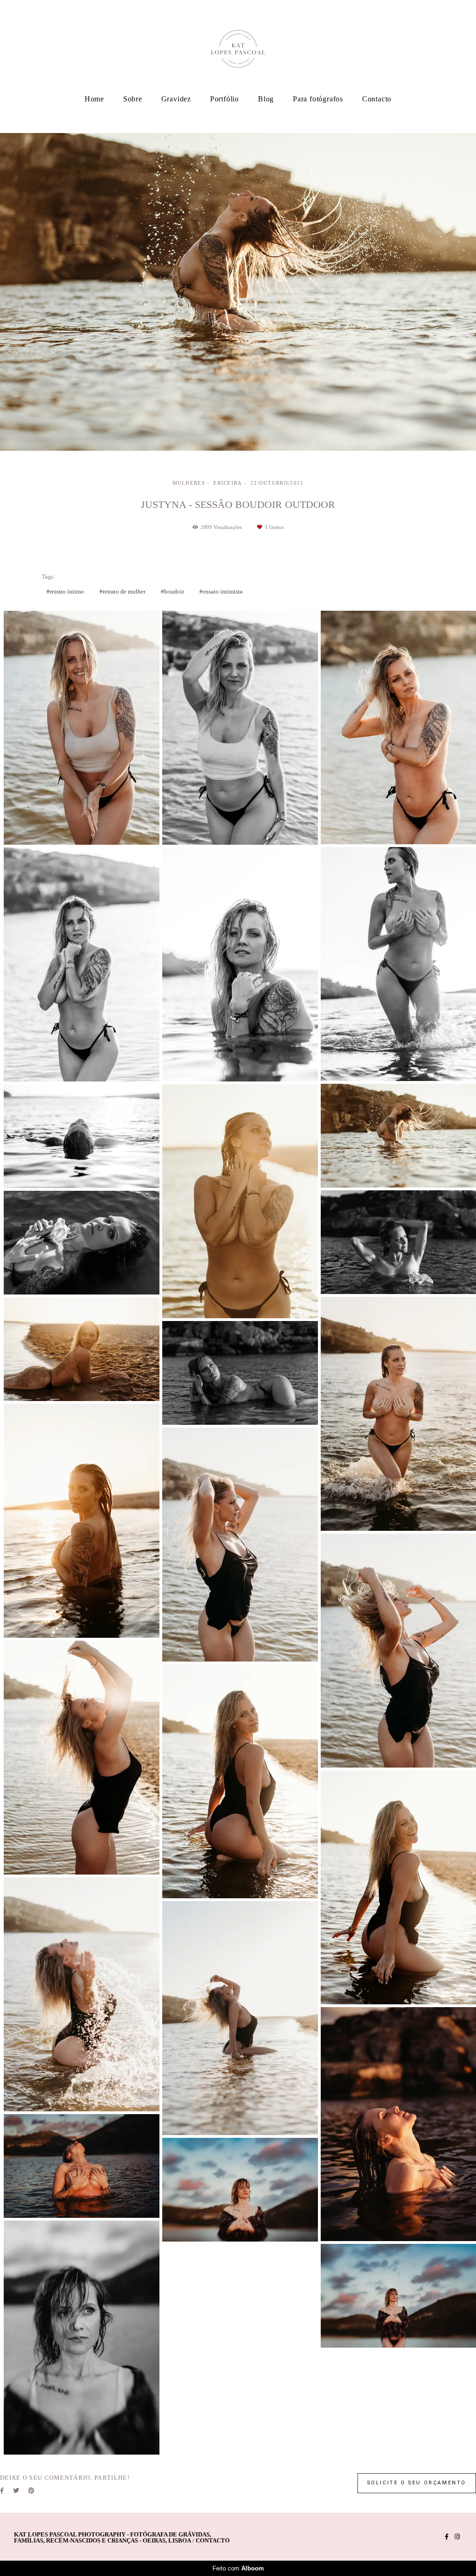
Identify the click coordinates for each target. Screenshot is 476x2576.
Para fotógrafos (318, 99)
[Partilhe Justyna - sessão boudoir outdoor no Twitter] (16, 2491)
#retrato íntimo (65, 591)
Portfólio (225, 99)
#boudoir (172, 591)
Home (94, 99)
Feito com (238, 2568)
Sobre (133, 99)
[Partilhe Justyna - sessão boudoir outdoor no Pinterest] (31, 2491)
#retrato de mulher (122, 591)
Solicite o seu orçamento (417, 2483)
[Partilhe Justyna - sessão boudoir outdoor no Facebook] (2, 2491)
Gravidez (176, 99)
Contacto (377, 99)
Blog (266, 99)
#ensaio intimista (221, 591)
